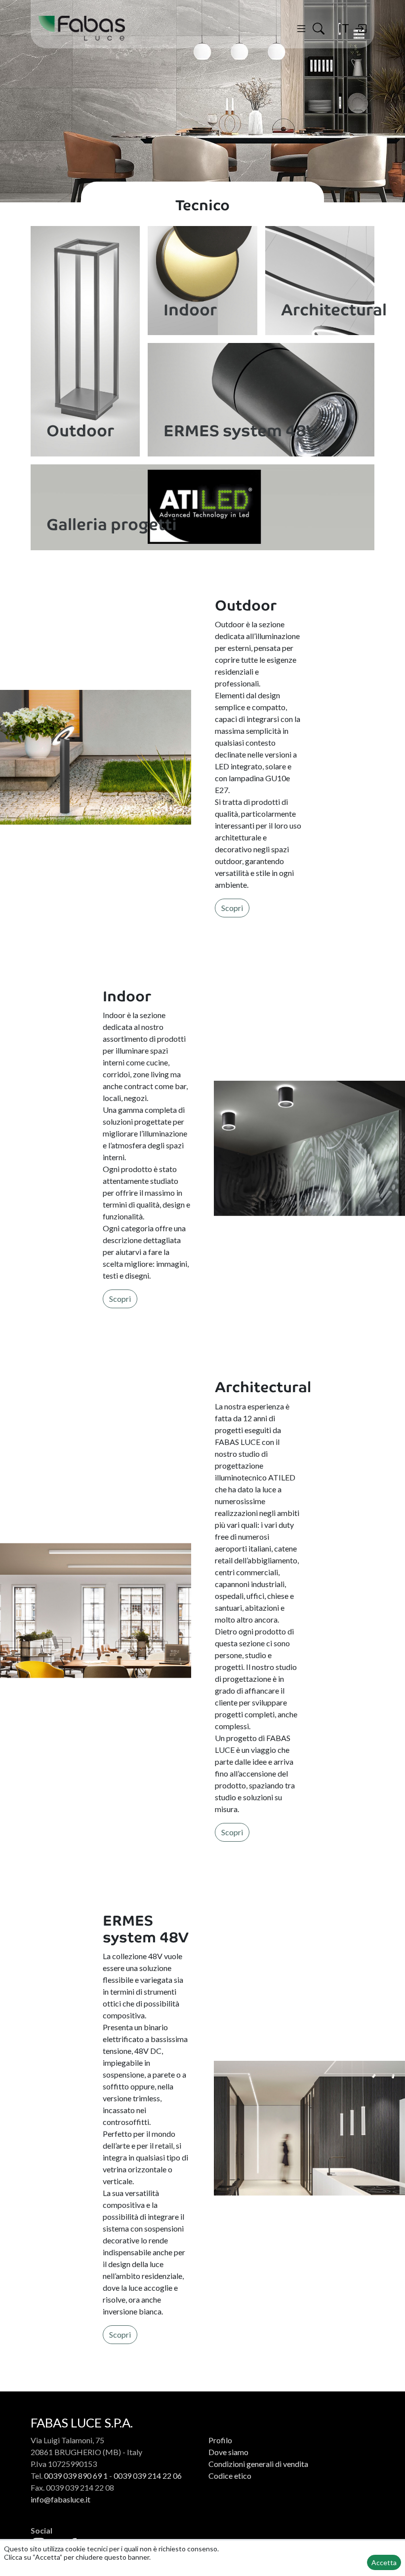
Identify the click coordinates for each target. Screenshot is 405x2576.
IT (344, 28)
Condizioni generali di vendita (258, 2464)
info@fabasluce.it (61, 2499)
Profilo (220, 2440)
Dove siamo (228, 2452)
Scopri (232, 908)
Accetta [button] (384, 2562)
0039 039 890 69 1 (76, 2476)
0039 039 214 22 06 (148, 2476)
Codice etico (230, 2476)
